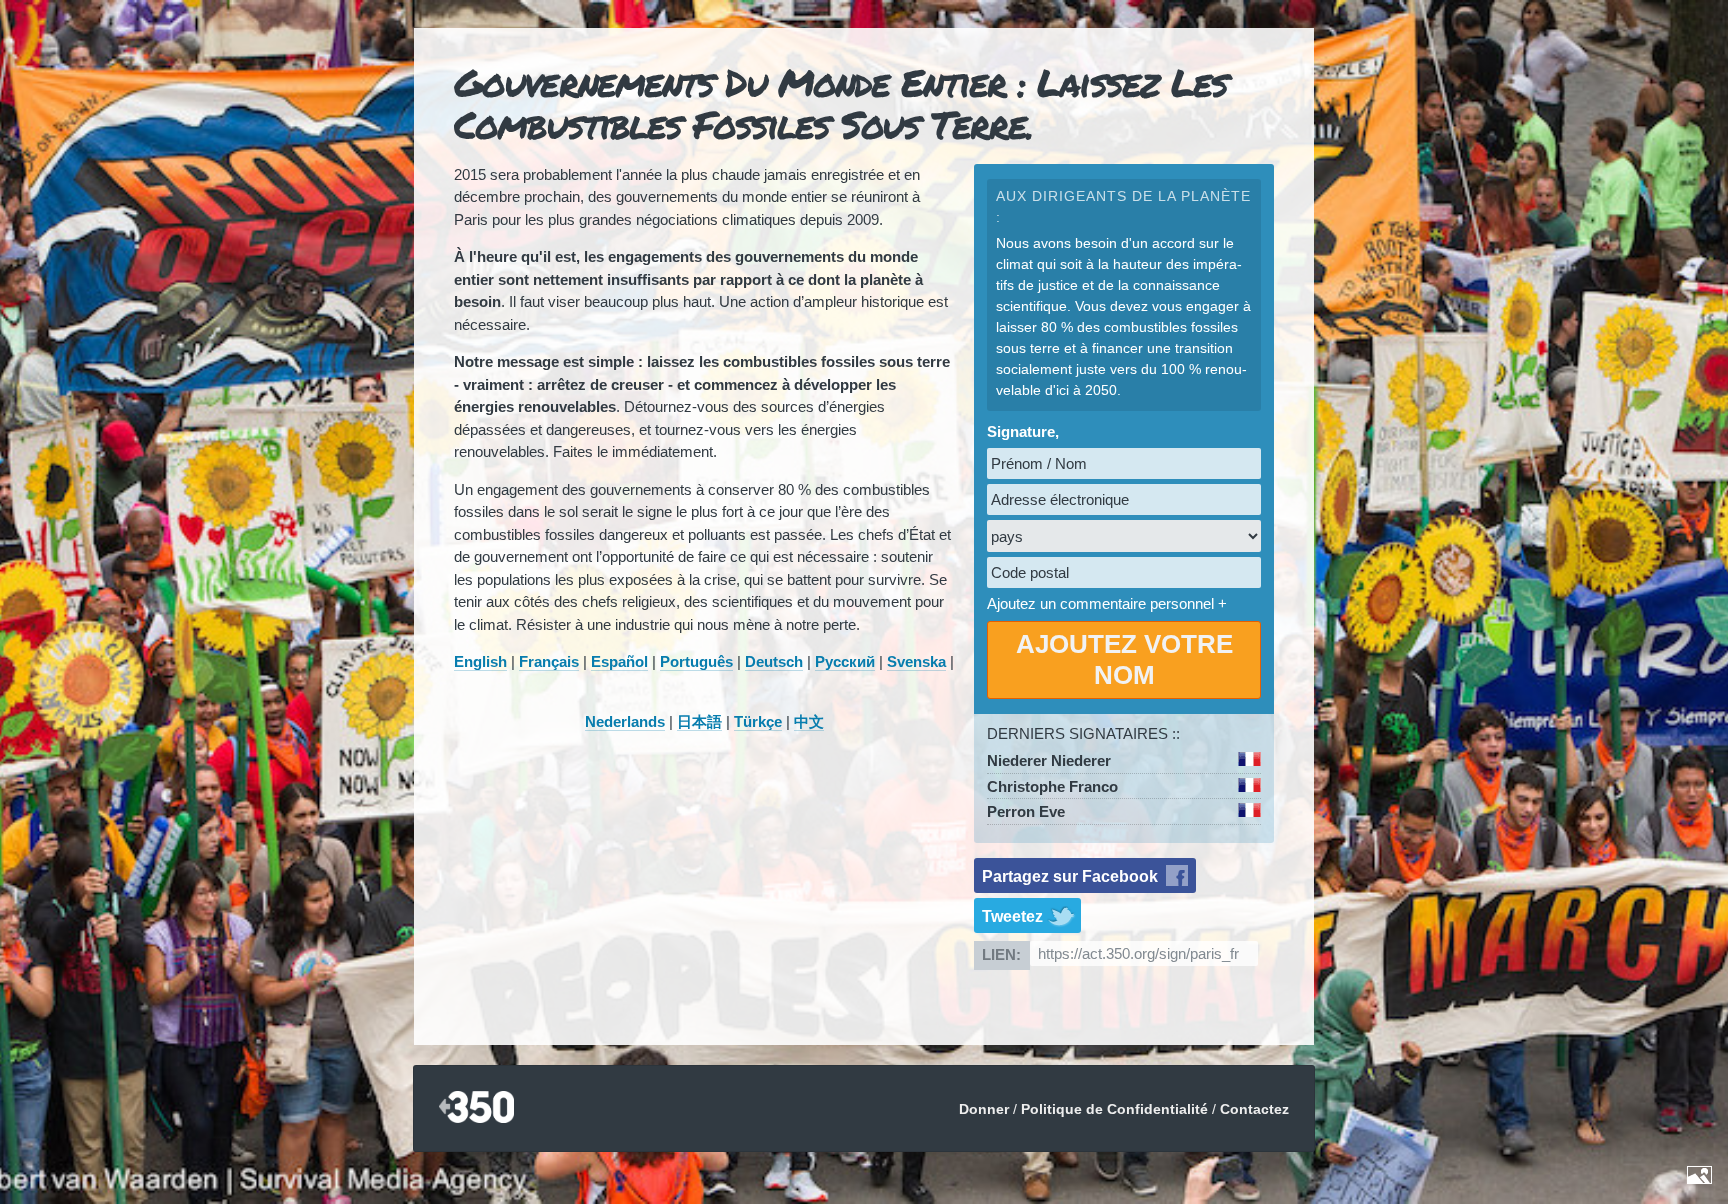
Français (549, 661)
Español (619, 661)
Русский (845, 661)
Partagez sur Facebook (1070, 876)
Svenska (916, 661)
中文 (809, 721)
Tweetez (1012, 916)
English (480, 661)
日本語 (699, 721)
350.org (476, 1108)
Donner (984, 1109)
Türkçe (758, 721)
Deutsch (774, 661)
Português (696, 661)
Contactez (1254, 1109)
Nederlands (625, 721)
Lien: (1001, 954)
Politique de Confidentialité (1114, 1109)
